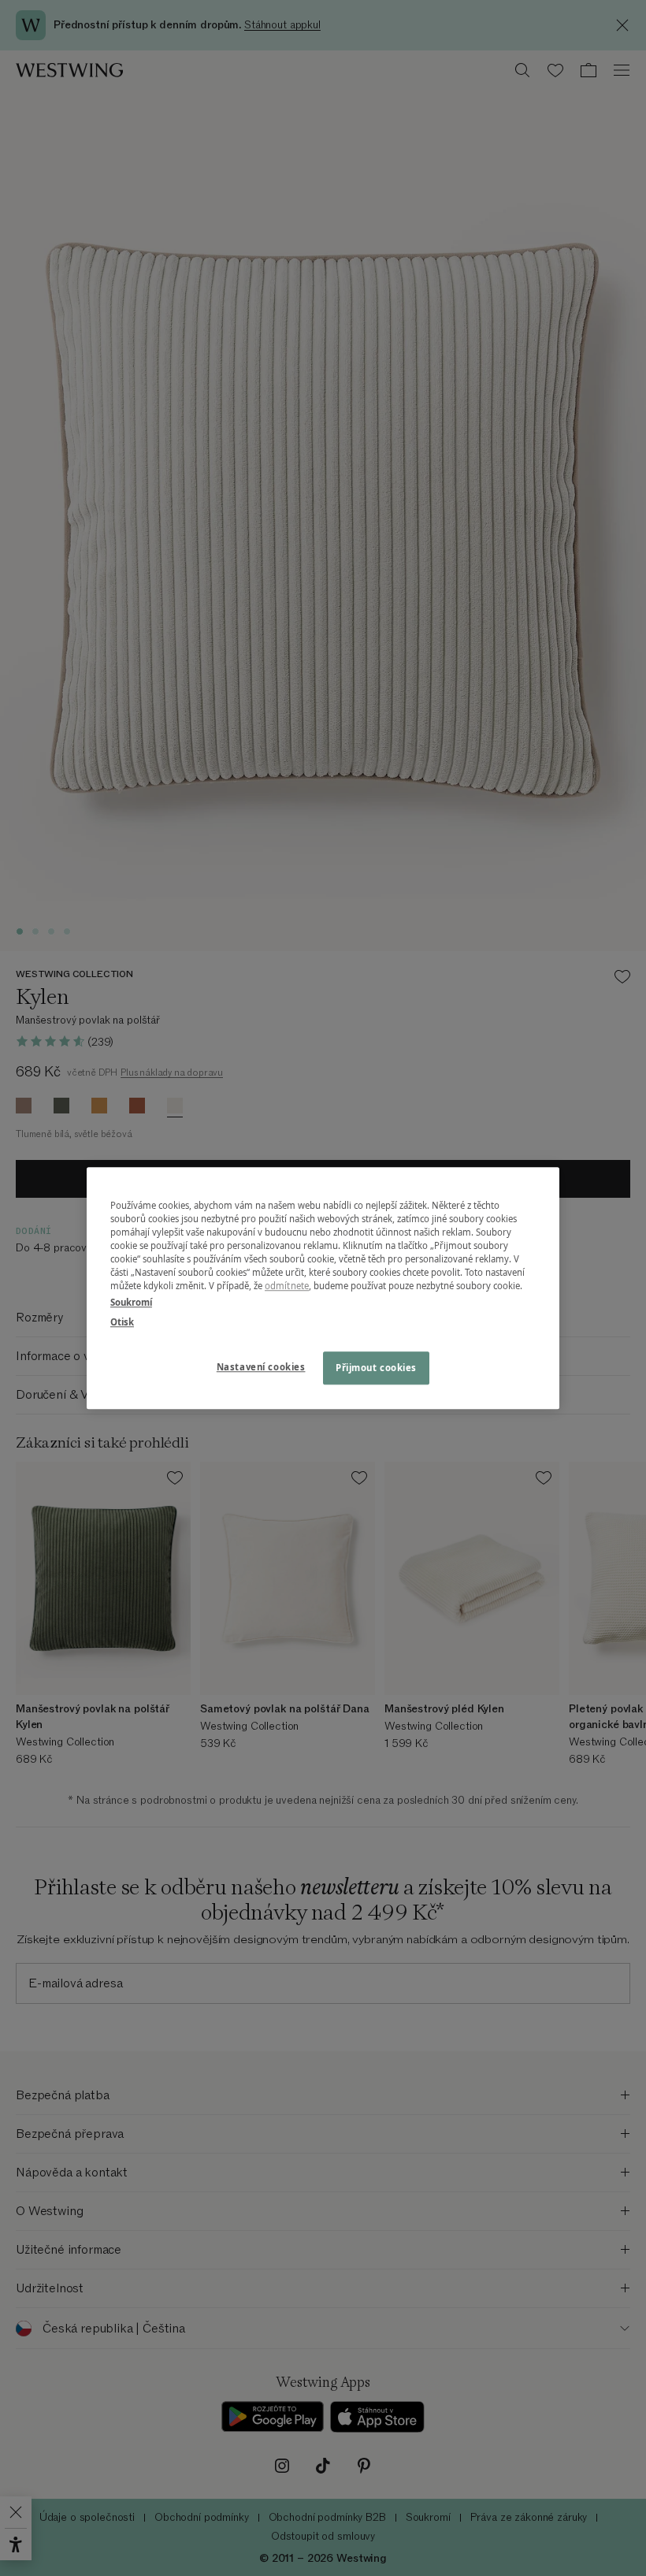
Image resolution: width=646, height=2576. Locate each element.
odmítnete (287, 1286)
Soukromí (131, 1302)
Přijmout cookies (376, 1368)
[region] (323, 1288)
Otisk (122, 1322)
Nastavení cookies (261, 1367)
